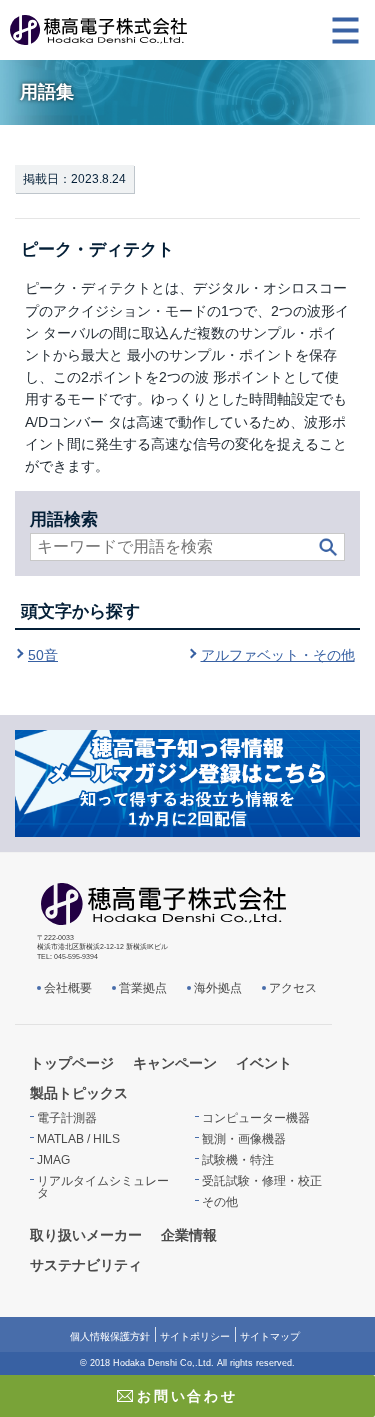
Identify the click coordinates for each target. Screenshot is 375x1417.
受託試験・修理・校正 (262, 1181)
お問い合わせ (187, 1396)
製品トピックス (79, 1093)
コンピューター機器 (256, 1118)
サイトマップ (270, 1336)
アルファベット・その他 (278, 655)
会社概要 (68, 988)
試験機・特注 (238, 1160)
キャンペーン (175, 1063)
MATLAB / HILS (78, 1139)
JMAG (53, 1160)
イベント (264, 1063)
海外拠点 (218, 988)
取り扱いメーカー (86, 1235)
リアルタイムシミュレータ (103, 1187)
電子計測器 (67, 1118)
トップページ (72, 1063)
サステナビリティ (86, 1265)
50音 (43, 655)
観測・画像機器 (244, 1139)
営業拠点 (143, 988)
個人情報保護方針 (110, 1336)
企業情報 (189, 1235)
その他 (220, 1202)
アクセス (293, 988)
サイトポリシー (195, 1336)
